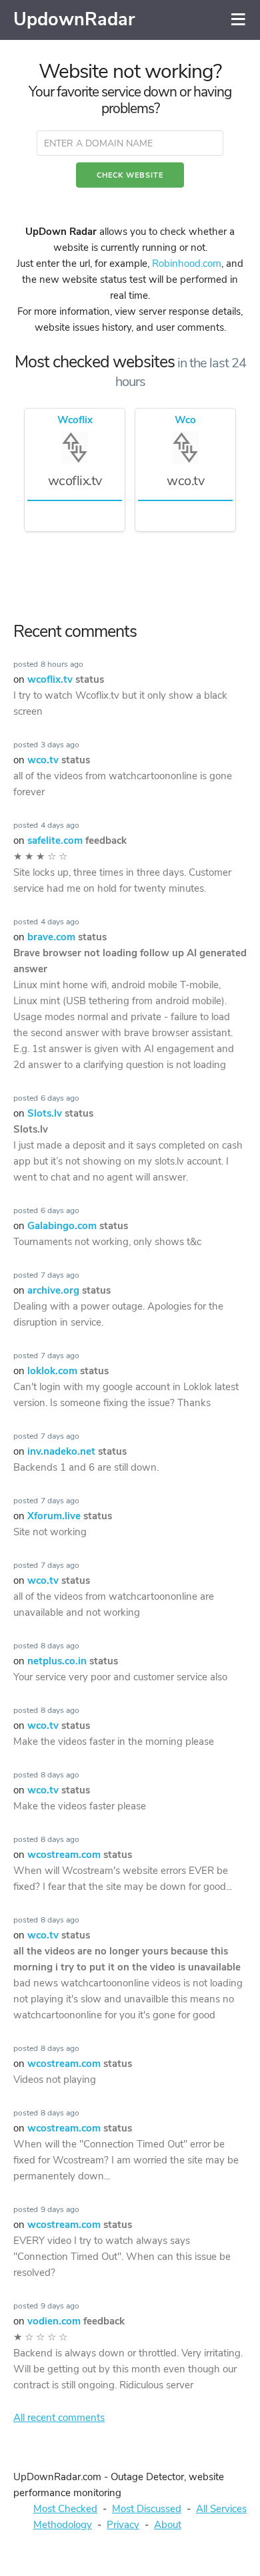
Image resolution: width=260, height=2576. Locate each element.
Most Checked (65, 2509)
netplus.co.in (73, 1661)
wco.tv (59, 760)
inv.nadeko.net (77, 1451)
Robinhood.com (187, 264)
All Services (221, 2509)
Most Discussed (147, 2509)
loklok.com (68, 1371)
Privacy (123, 2525)
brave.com (67, 937)
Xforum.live (70, 1516)
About (168, 2525)
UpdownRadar (74, 20)
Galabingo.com (78, 1226)
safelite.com (77, 840)
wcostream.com (80, 1855)
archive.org (69, 1290)
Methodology (63, 2525)
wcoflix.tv (66, 679)
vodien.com (76, 2321)
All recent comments (59, 2418)
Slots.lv (60, 1113)
